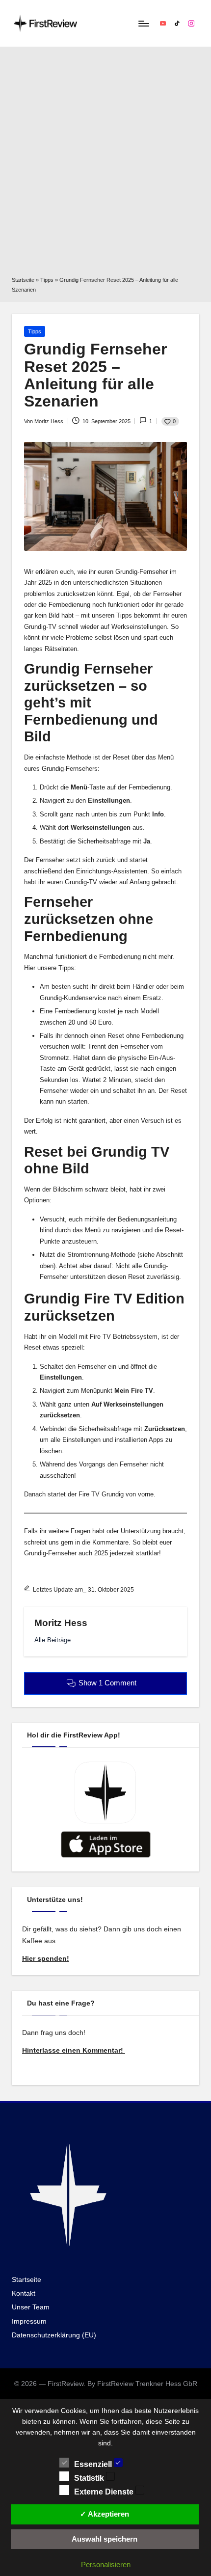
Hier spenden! (46, 1959)
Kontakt (24, 2293)
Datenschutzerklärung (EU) (54, 2335)
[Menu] (143, 23)
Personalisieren (106, 2564)
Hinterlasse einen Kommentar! (74, 2050)
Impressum (29, 2321)
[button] (53, 1640)
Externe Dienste (105, 2492)
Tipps (47, 280)
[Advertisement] (105, 165)
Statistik (90, 2478)
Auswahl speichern (105, 2539)
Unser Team (31, 2307)
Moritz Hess (61, 1623)
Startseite (23, 280)
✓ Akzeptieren (105, 2514)
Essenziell (94, 2464)
